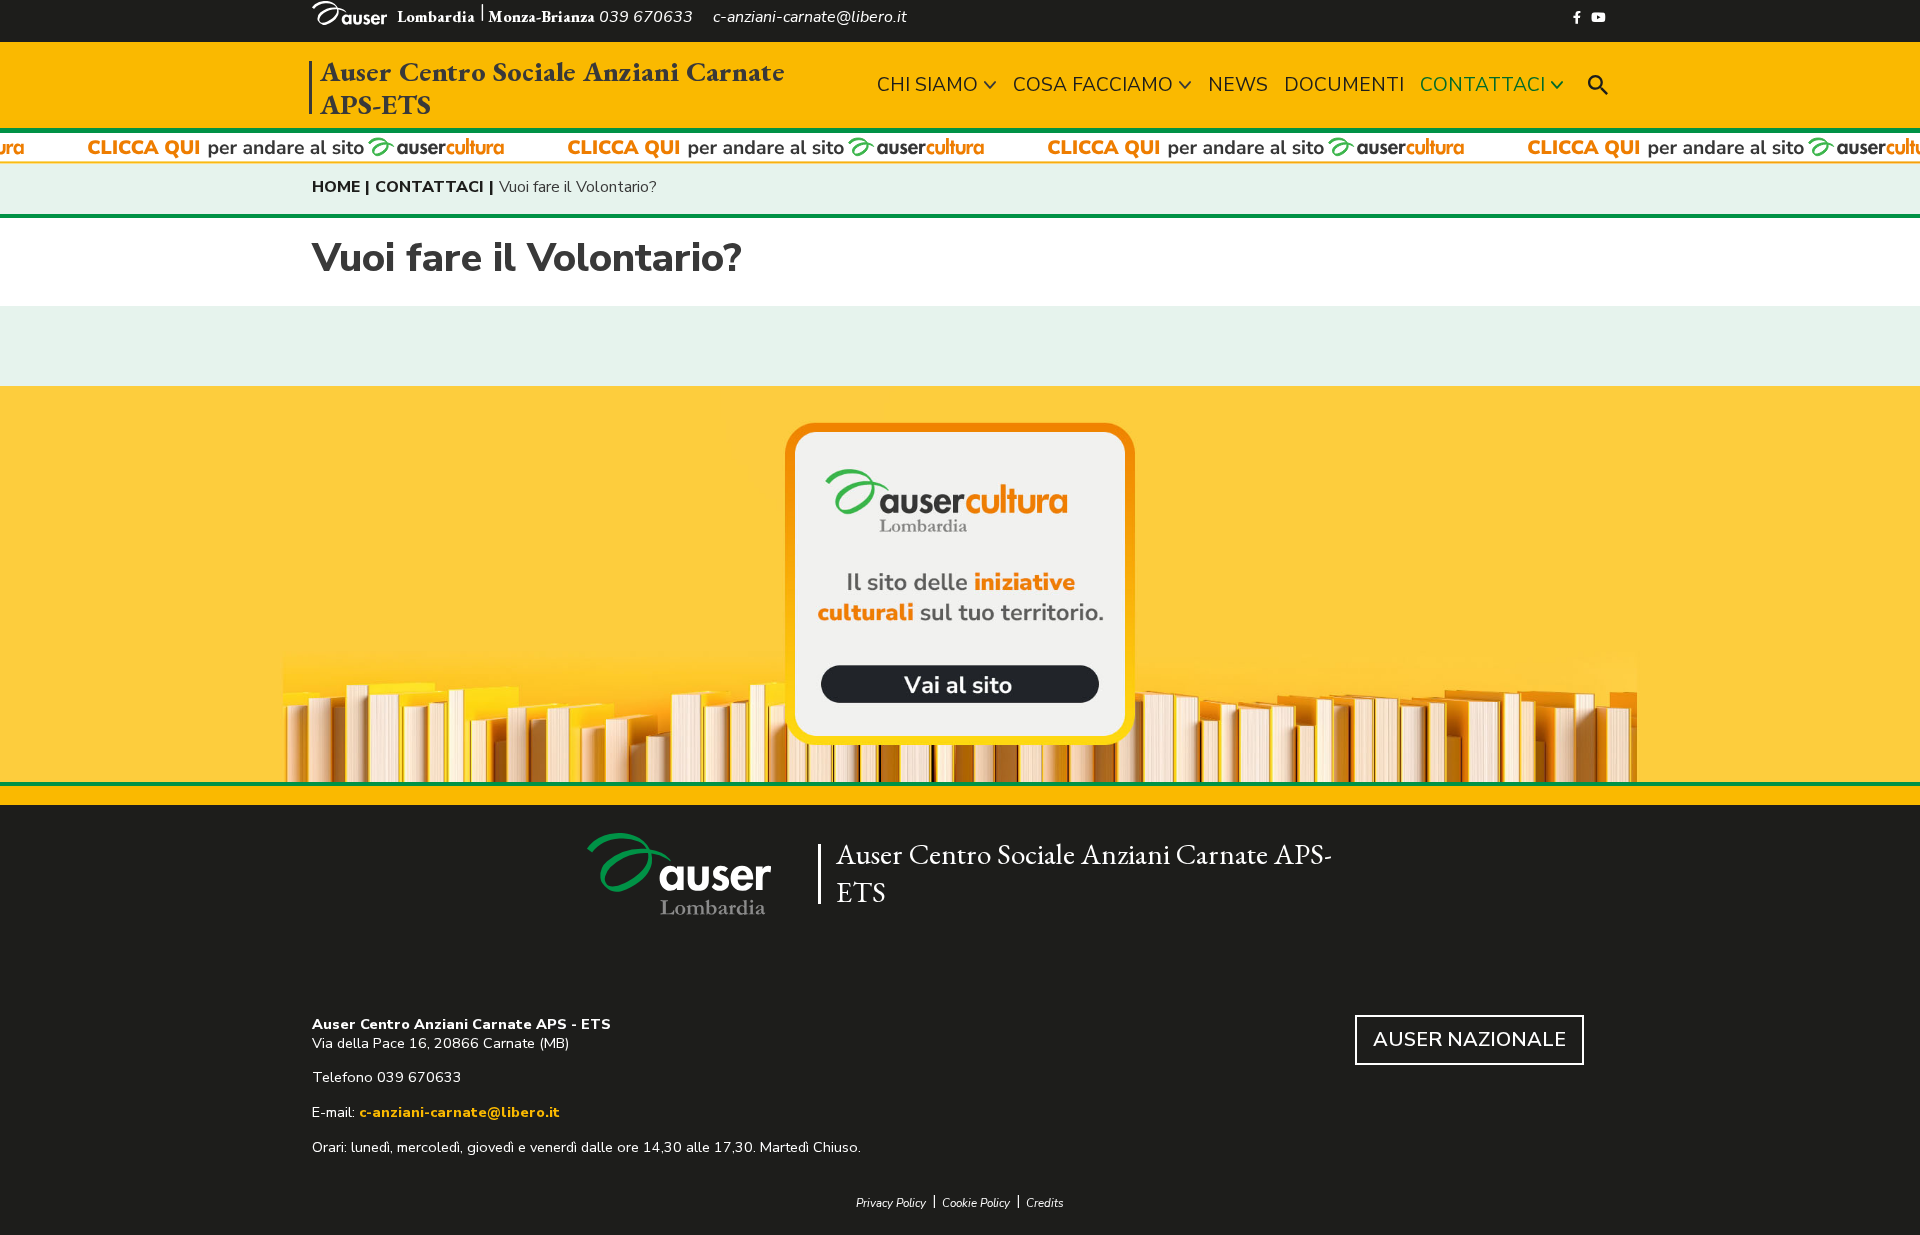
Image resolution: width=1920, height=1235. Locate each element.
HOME (336, 187)
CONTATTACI (1482, 85)
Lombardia (436, 16)
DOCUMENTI (1344, 85)
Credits (1045, 1203)
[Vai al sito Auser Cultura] (960, 586)
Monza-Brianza (541, 16)
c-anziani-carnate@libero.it (459, 1112)
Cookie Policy (976, 1203)
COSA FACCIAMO (1093, 85)
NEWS (1238, 85)
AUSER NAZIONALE (1469, 1039)
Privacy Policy (891, 1203)
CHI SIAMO (927, 85)
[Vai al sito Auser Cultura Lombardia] (960, 148)
